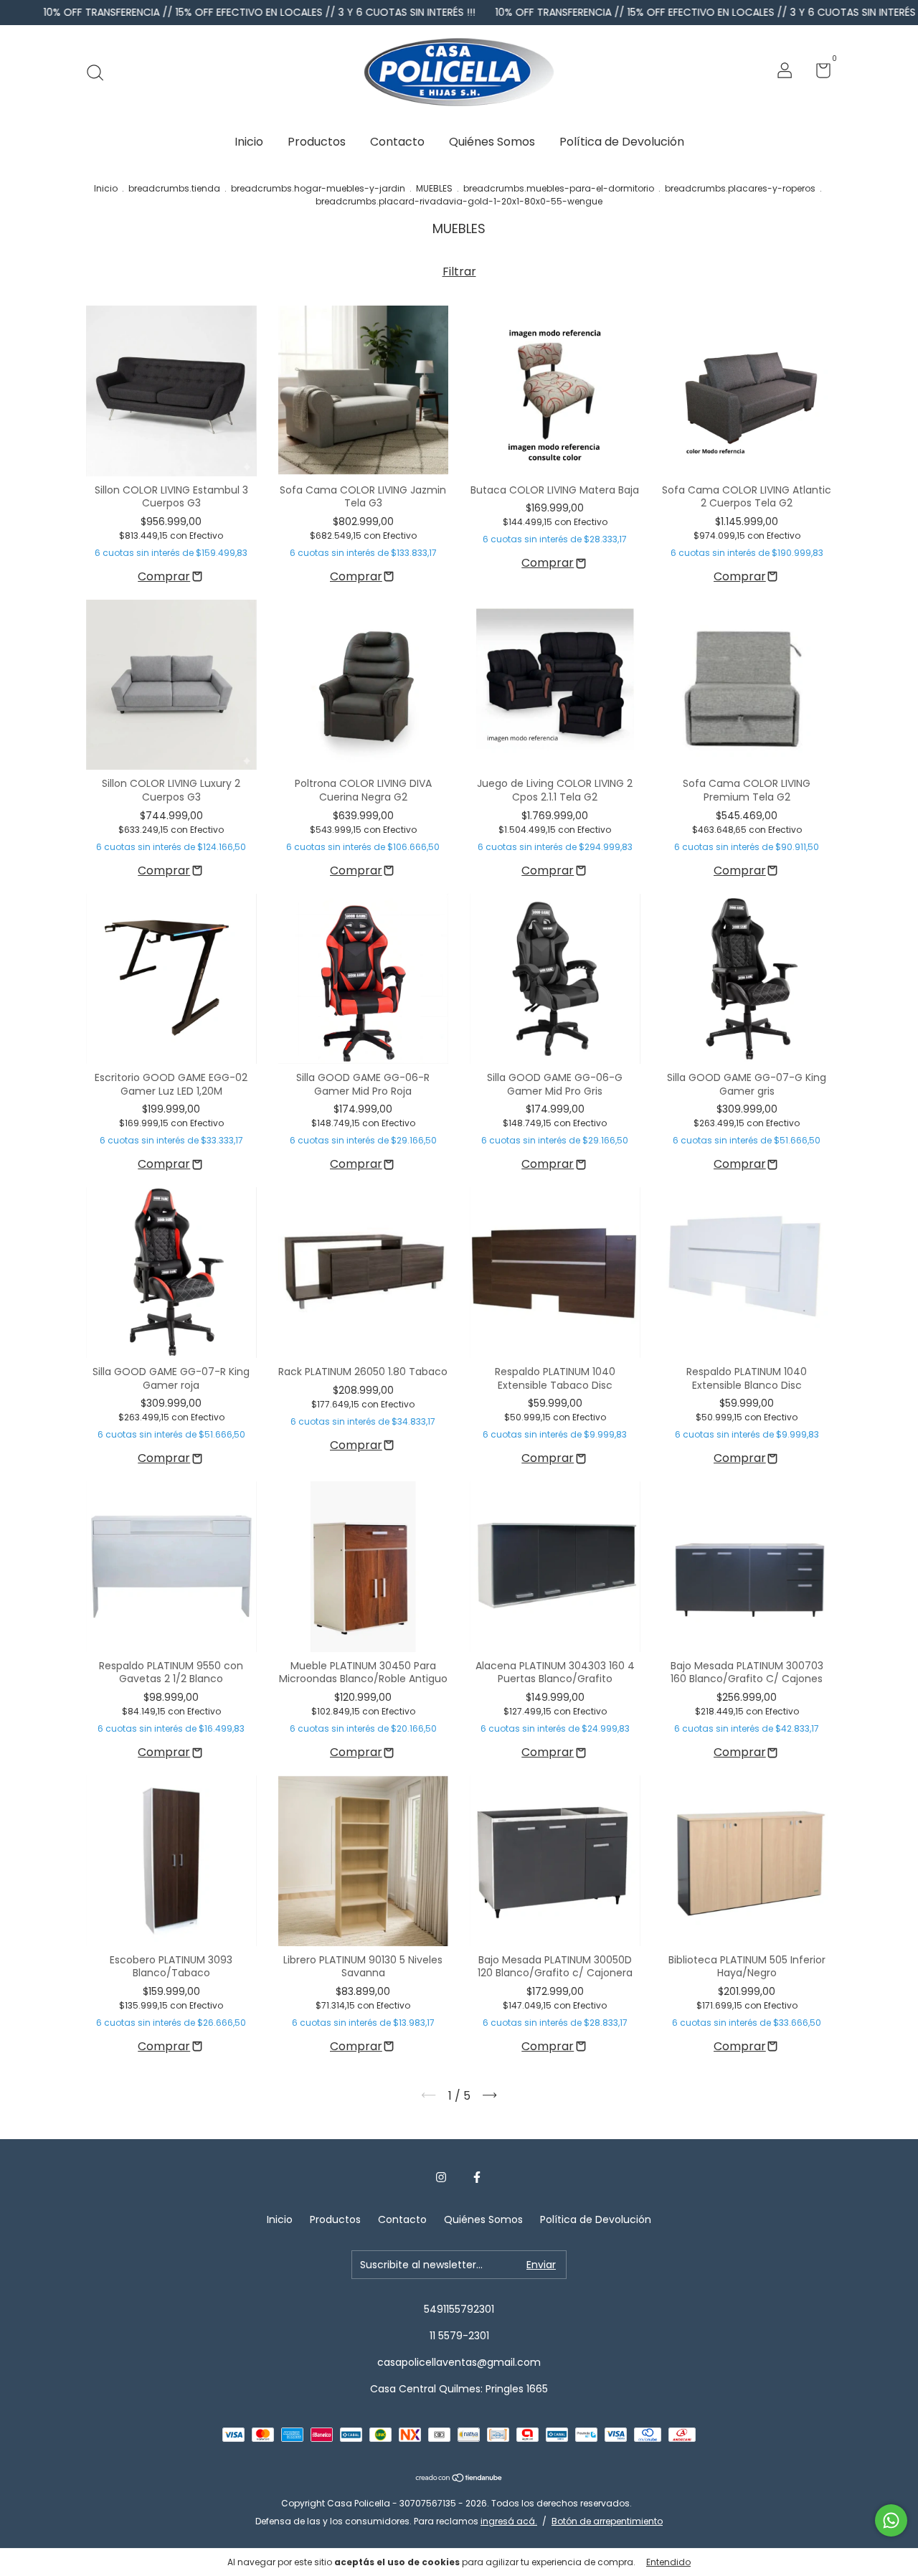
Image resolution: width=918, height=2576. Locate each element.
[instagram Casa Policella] (441, 2178)
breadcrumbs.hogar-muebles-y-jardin (318, 188)
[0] (818, 73)
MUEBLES (434, 188)
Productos (317, 142)
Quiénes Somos (492, 142)
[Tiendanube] (459, 2479)
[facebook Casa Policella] (477, 2178)
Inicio (249, 142)
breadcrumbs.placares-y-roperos (740, 188)
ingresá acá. (509, 2521)
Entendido (668, 2562)
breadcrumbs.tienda (174, 188)
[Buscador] (100, 72)
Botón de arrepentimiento (607, 2521)
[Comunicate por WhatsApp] (891, 2520)
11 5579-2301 (459, 2336)
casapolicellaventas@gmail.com (459, 2362)
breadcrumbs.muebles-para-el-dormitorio (559, 188)
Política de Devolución (622, 142)
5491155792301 (459, 2309)
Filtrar (459, 272)
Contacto (397, 142)
